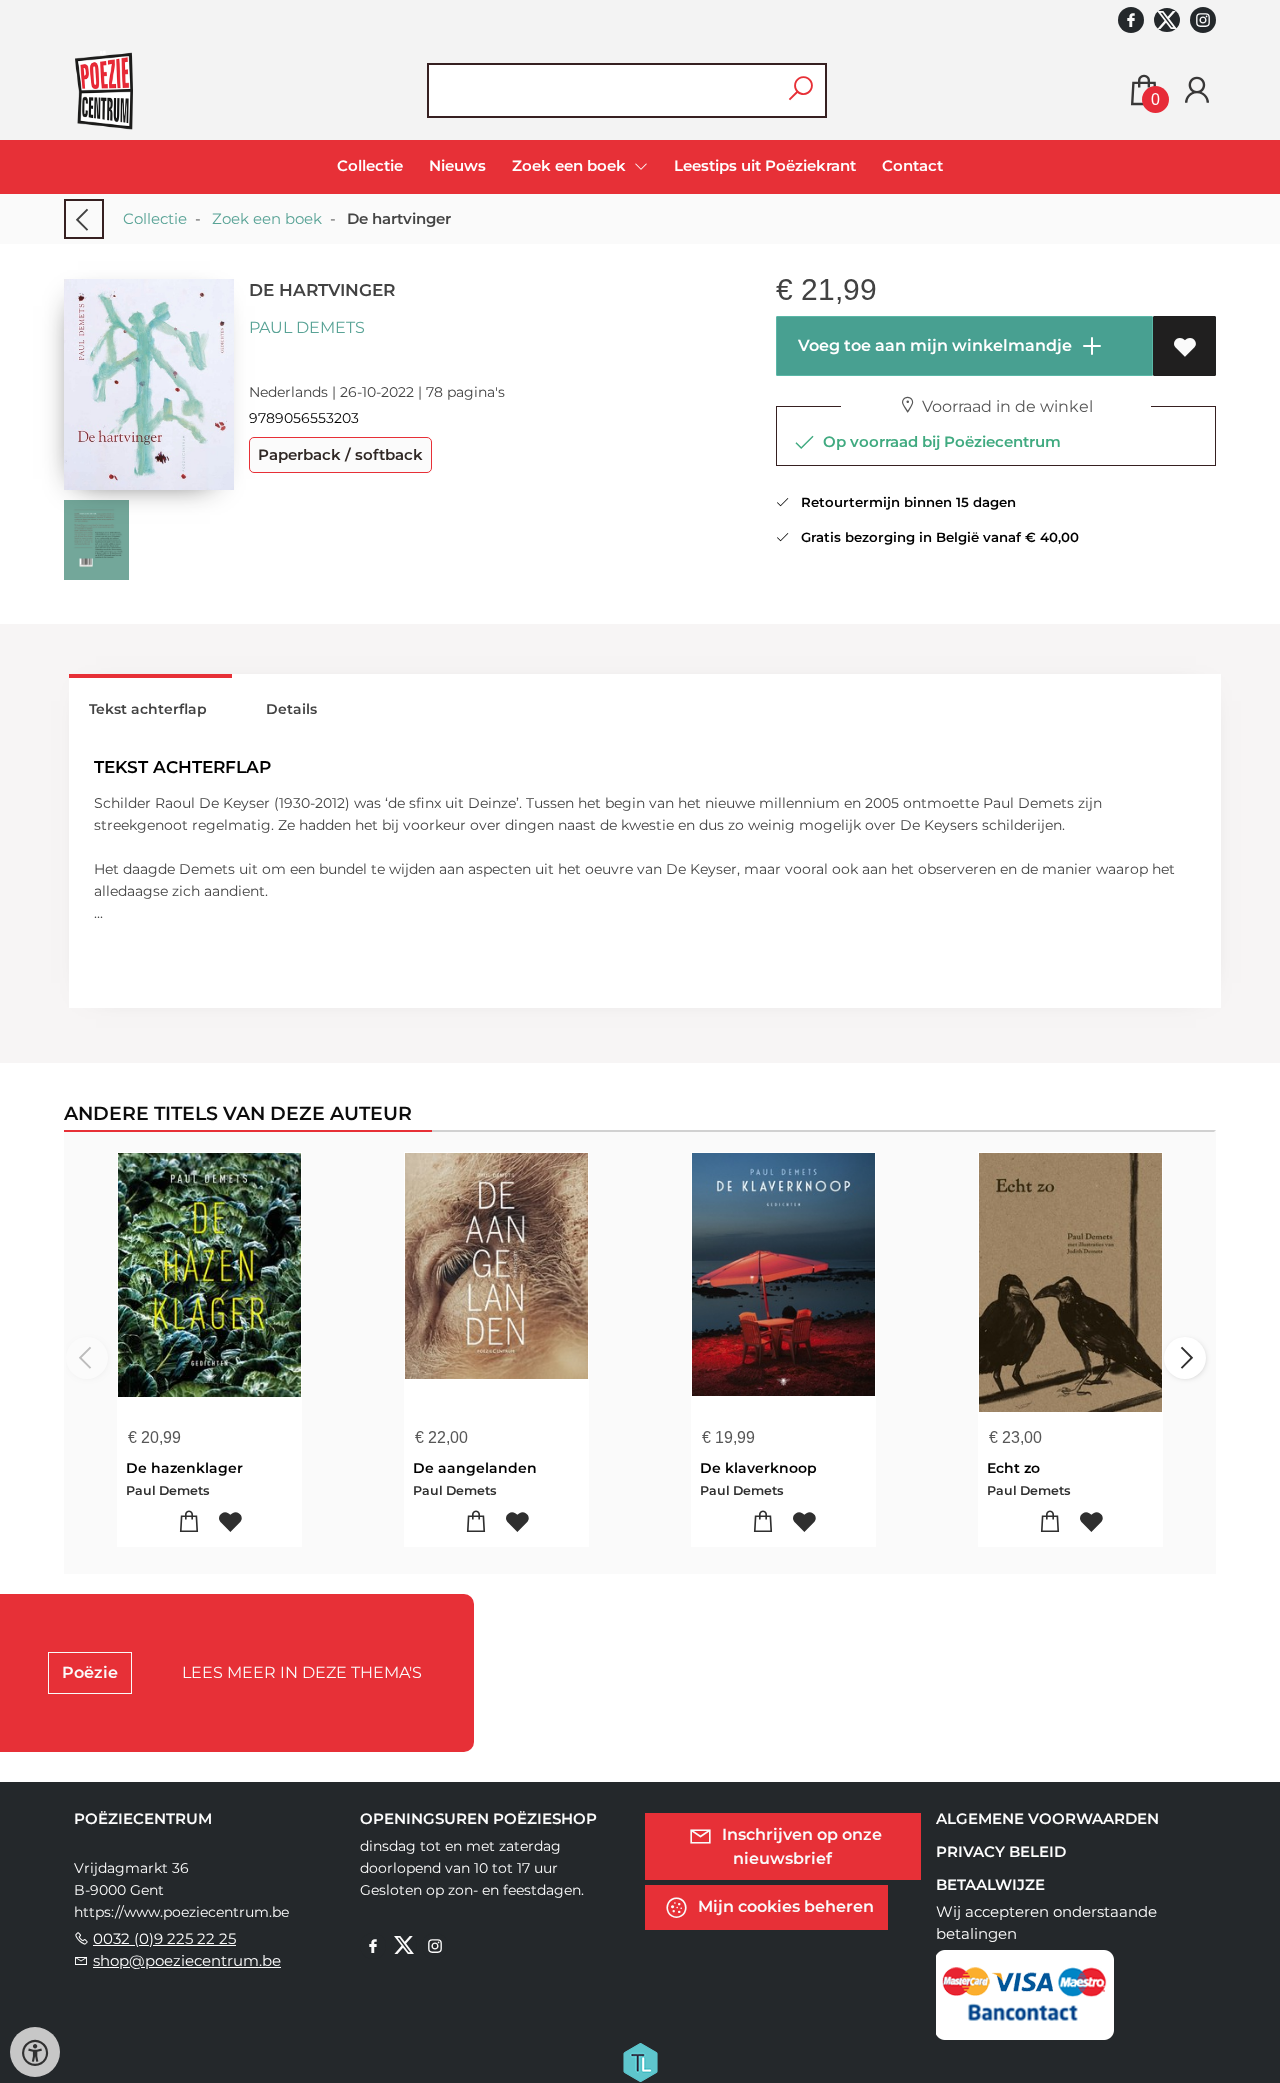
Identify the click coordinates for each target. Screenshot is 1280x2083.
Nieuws (457, 165)
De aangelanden (475, 1468)
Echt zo (1013, 1468)
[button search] (800, 90)
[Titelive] (640, 2060)
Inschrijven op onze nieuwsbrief (800, 1845)
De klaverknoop (758, 1468)
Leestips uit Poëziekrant (765, 165)
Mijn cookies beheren (784, 1905)
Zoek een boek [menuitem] (571, 165)
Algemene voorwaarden (1047, 1818)
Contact (912, 165)
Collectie (370, 165)
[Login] (1197, 90)
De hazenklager (184, 1468)
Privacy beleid (1001, 1851)
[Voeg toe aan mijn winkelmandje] (189, 1522)
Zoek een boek (267, 218)
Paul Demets (307, 327)
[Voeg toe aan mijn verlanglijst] (1184, 346)
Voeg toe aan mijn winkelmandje (933, 345)
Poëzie (90, 1672)
